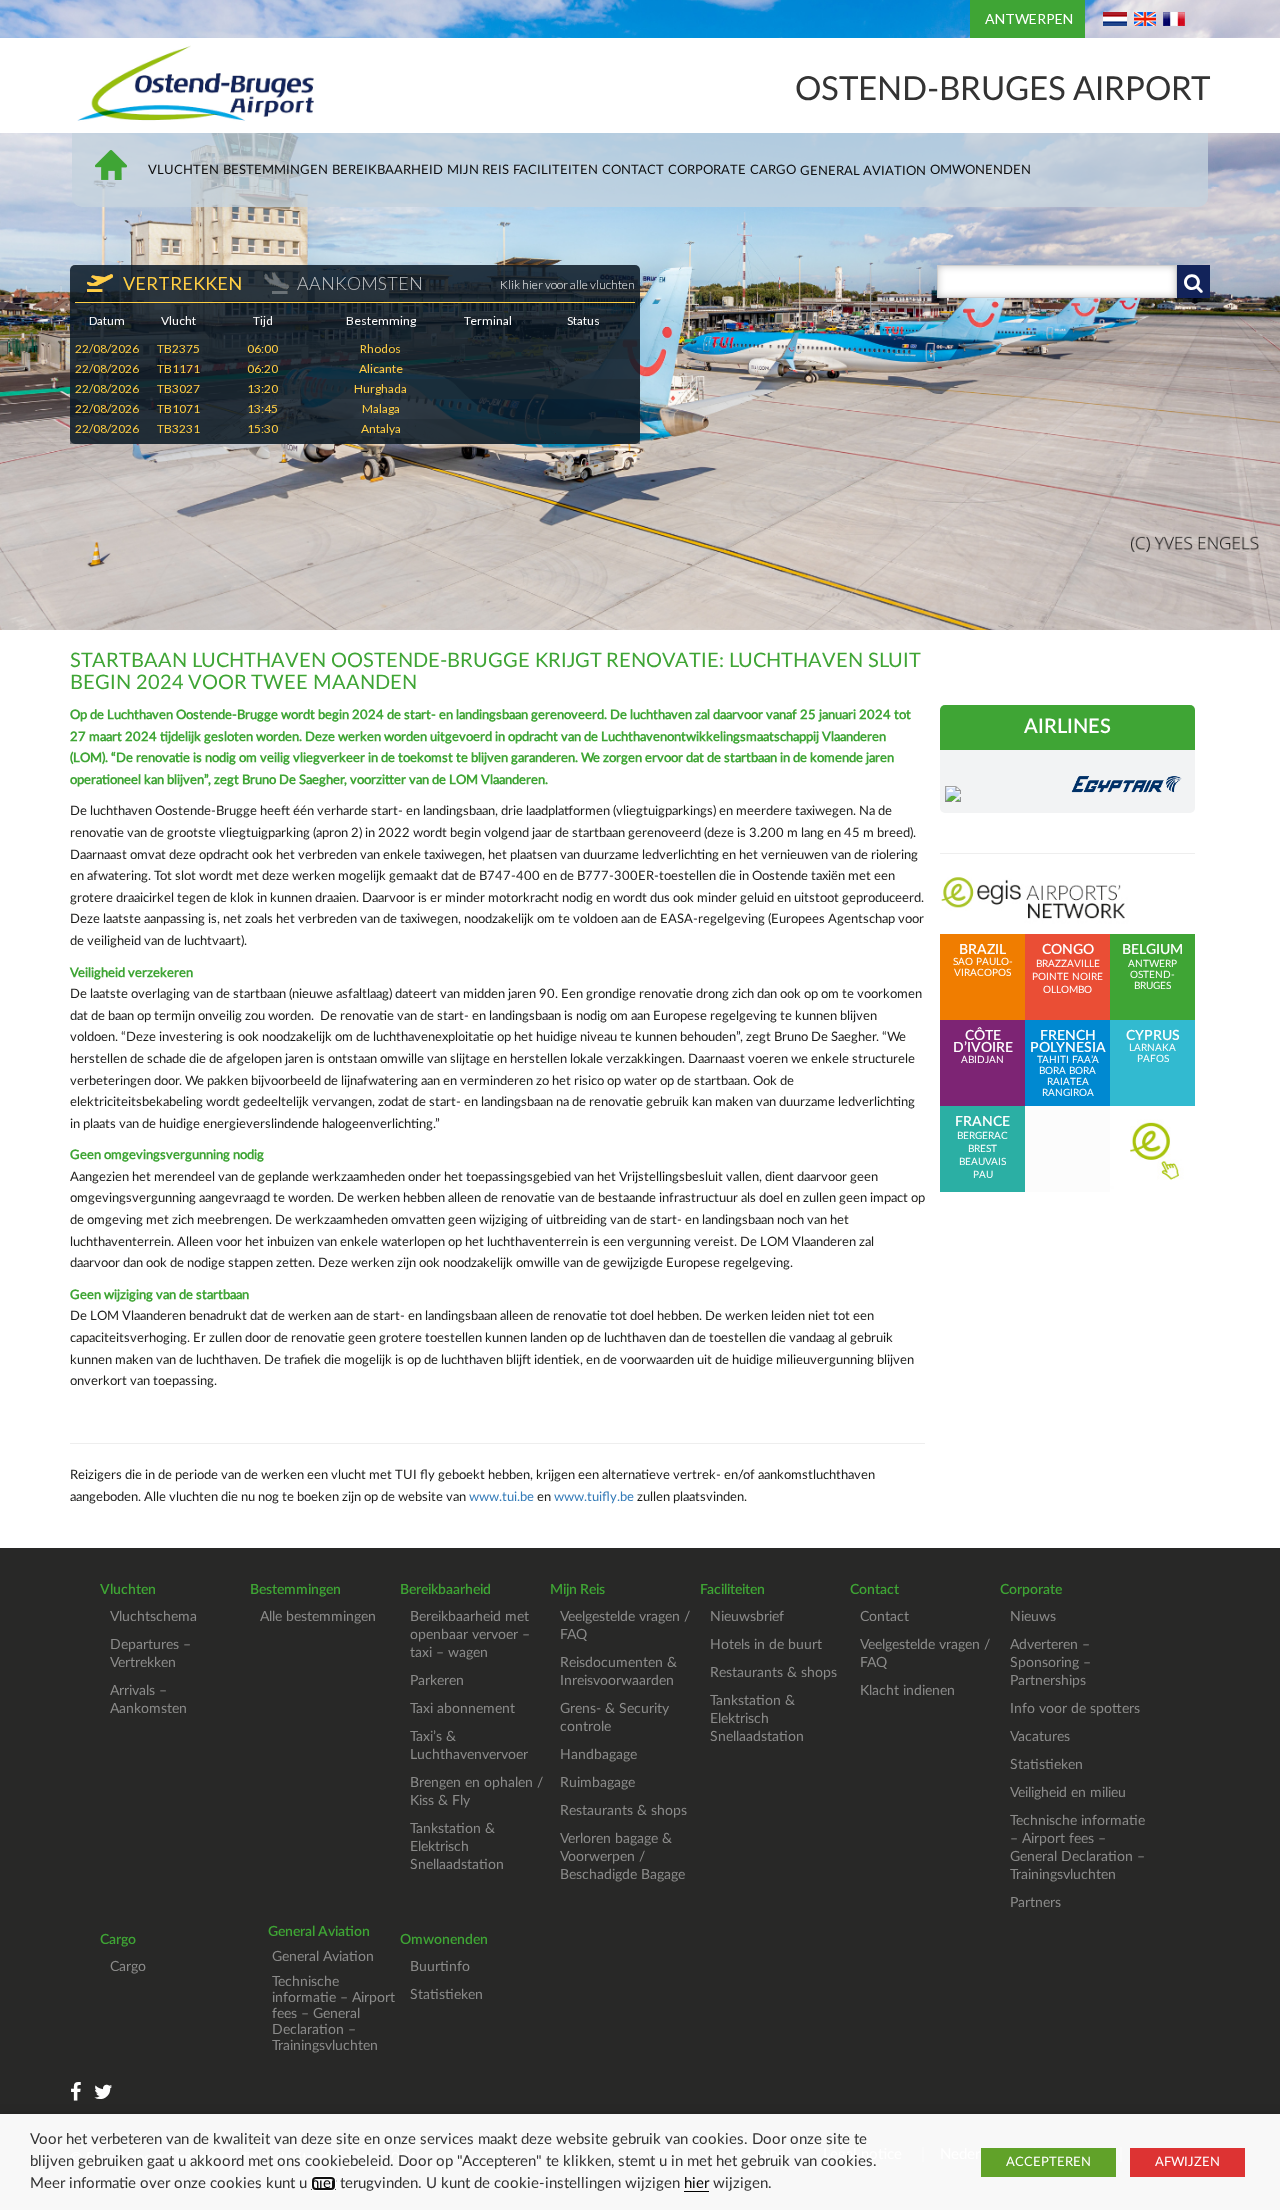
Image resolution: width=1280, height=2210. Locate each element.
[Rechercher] (1193, 281)
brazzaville (1068, 964)
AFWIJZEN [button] (1187, 2162)
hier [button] (696, 2183)
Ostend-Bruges (1152, 980)
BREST (982, 1149)
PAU (983, 1175)
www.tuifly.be (594, 1497)
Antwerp (1152, 964)
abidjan (983, 1047)
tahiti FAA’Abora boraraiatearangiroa (1068, 1064)
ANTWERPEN (1029, 18)
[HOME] (115, 174)
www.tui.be (501, 1497)
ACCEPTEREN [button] (1048, 2162)
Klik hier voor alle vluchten (567, 284)
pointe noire (1067, 977)
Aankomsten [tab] (360, 283)
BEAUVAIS (982, 1162)
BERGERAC (982, 1136)
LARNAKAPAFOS (1153, 1047)
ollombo (1067, 990)
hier (323, 2183)
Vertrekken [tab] (181, 283)
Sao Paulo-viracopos (983, 961)
